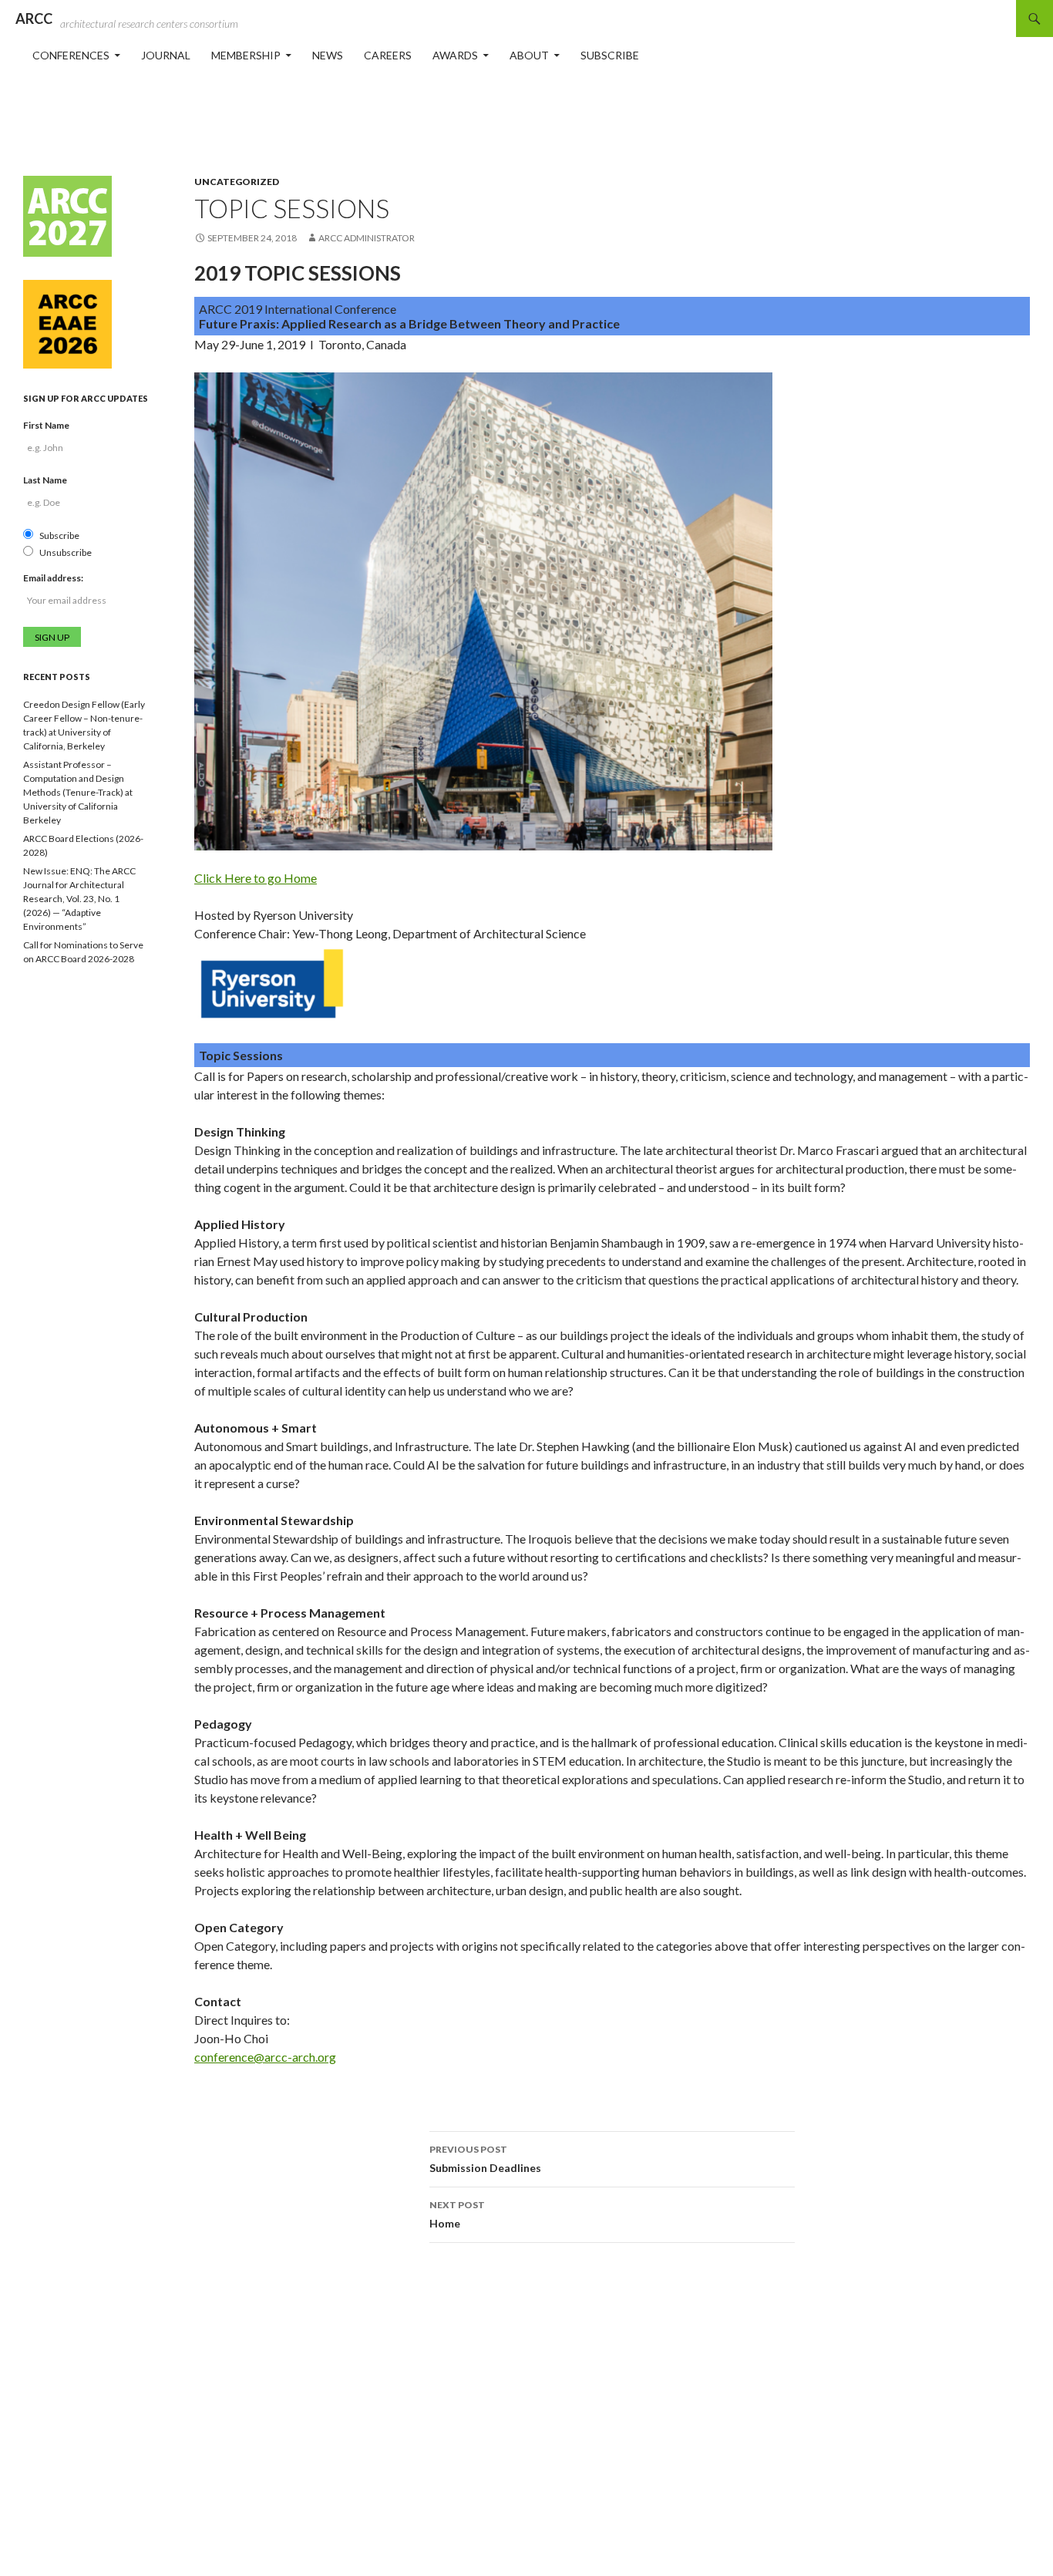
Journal (166, 55)
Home (457, 2214)
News (328, 55)
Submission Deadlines (485, 2159)
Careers (388, 55)
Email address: (53, 578)
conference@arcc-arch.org (265, 2057)
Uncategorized (237, 182)
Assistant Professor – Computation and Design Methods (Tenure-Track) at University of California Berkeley (78, 792)
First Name (46, 425)
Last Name (45, 480)
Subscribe (610, 55)
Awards (455, 55)
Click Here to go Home (256, 878)
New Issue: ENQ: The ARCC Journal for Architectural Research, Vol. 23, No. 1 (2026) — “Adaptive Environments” (79, 899)
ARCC (34, 19)
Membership (246, 55)
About (529, 55)
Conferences (71, 55)
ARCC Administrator (367, 238)
